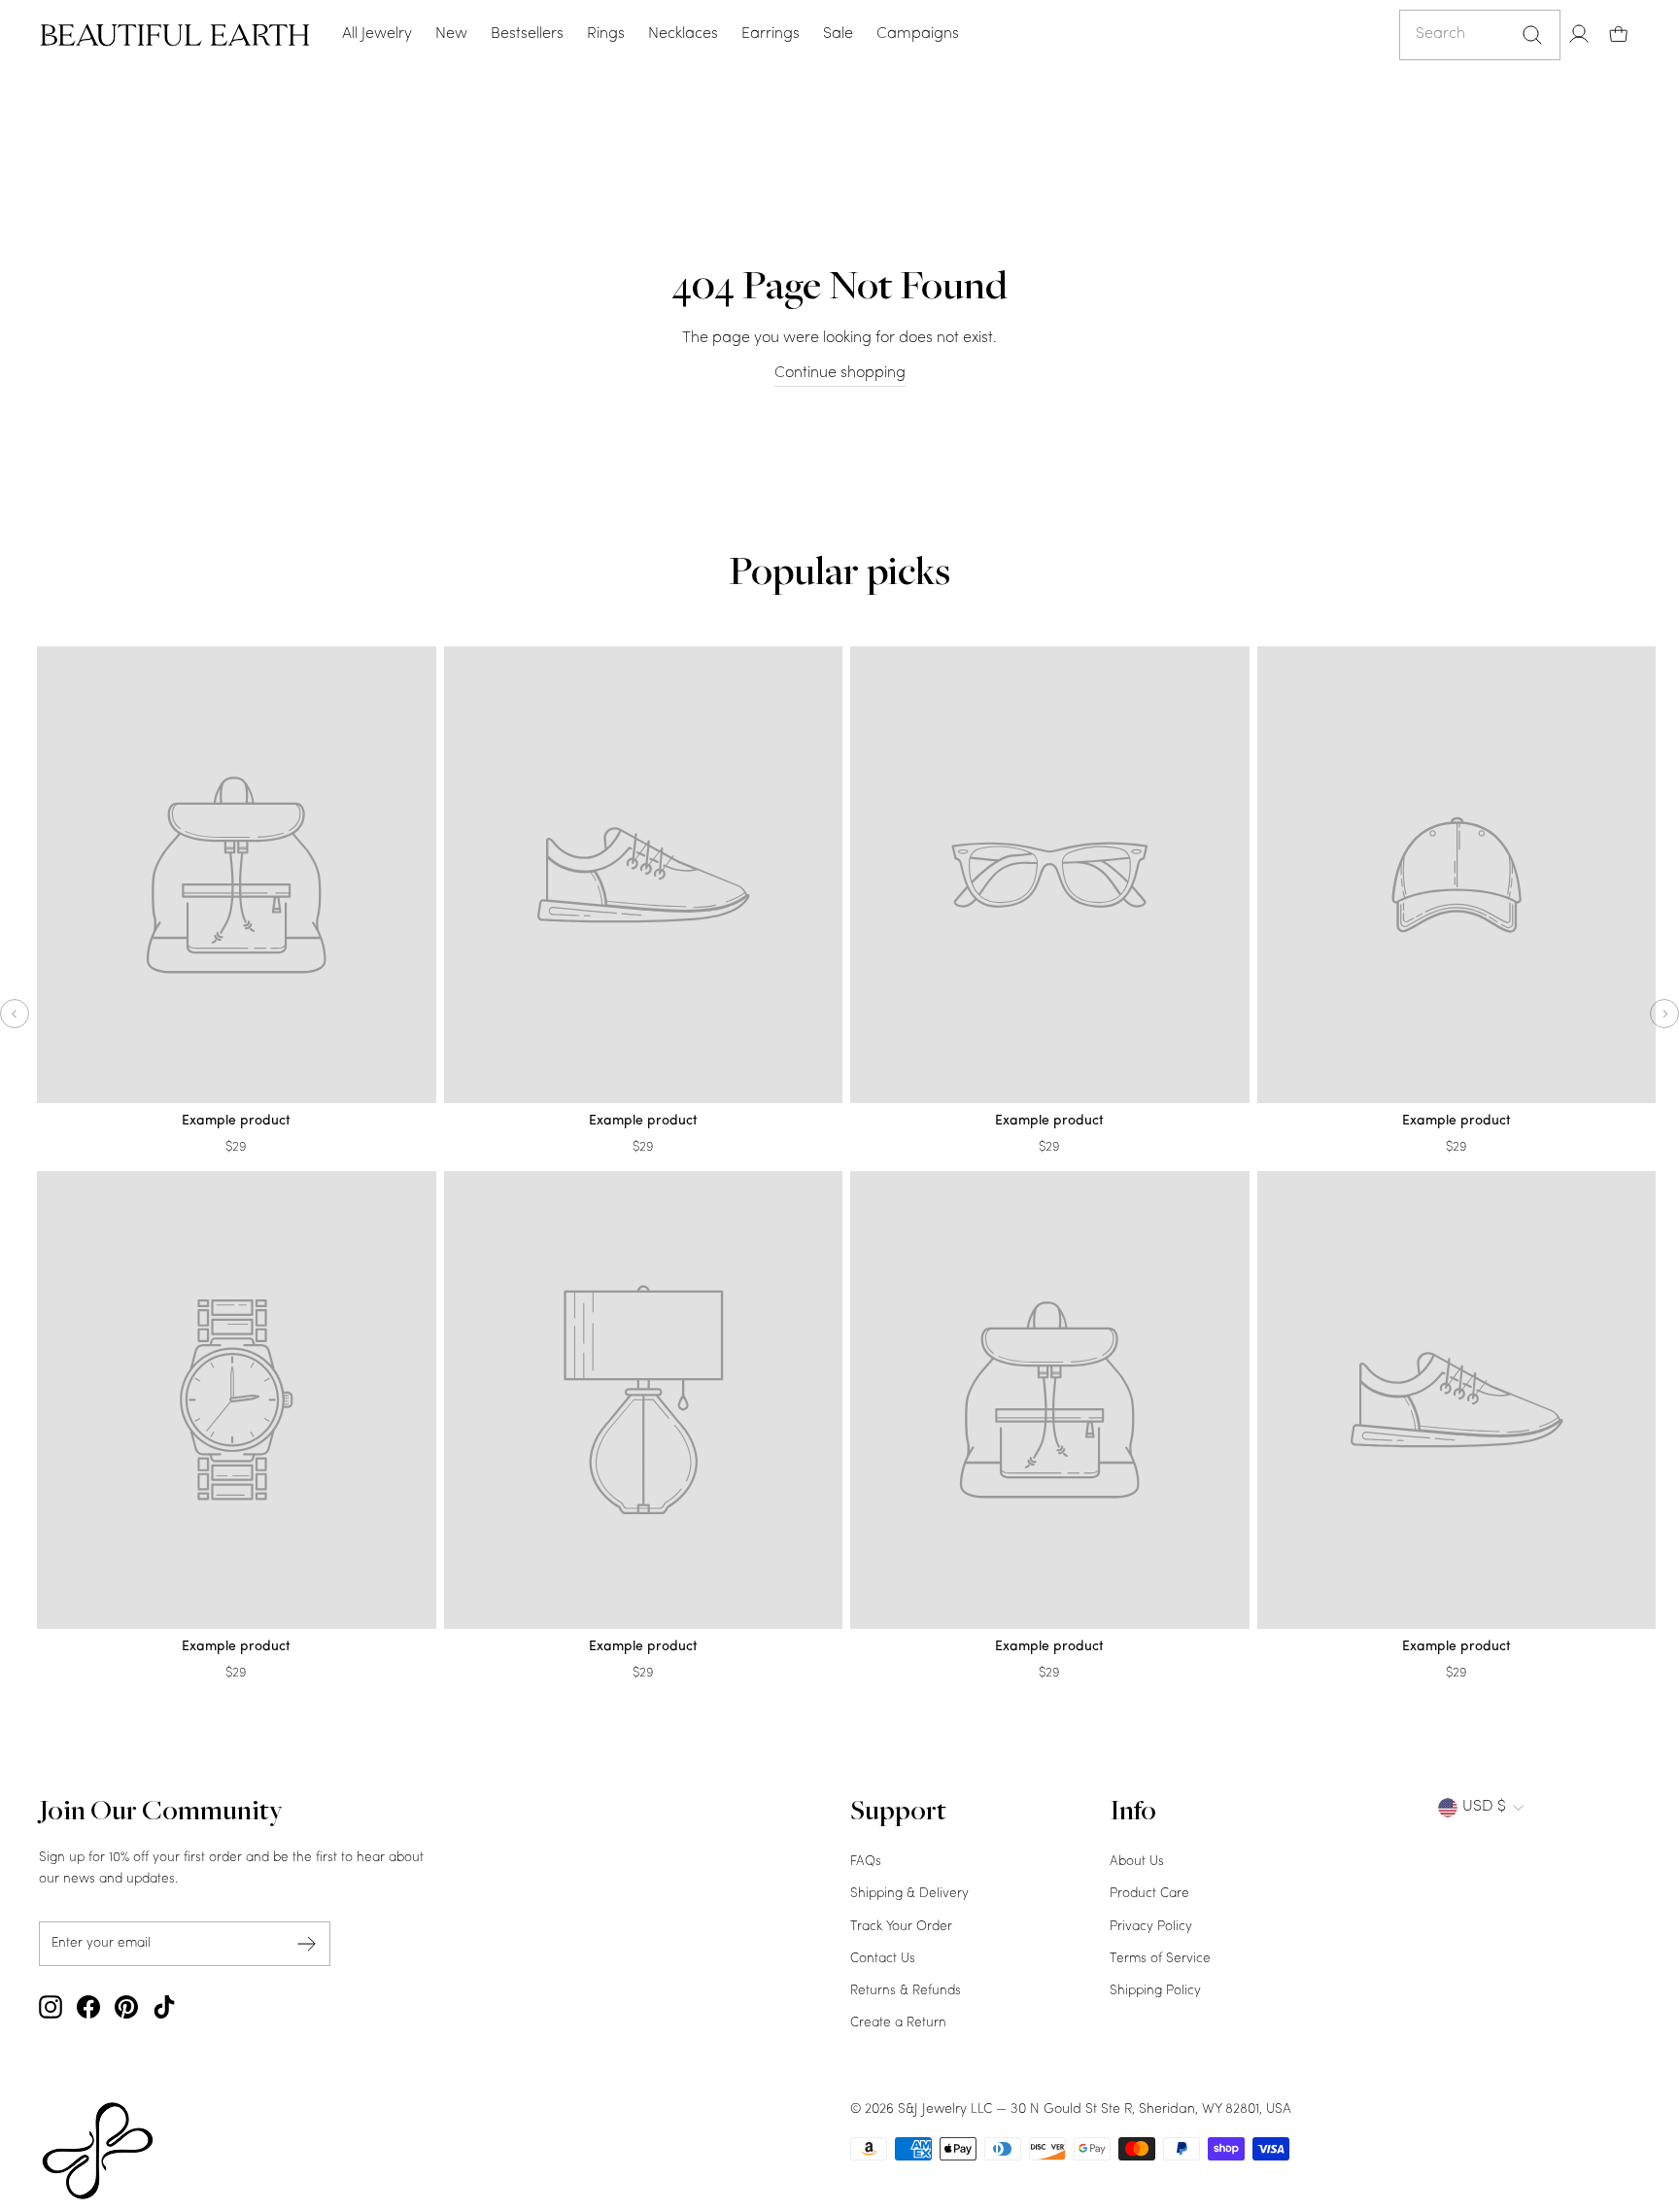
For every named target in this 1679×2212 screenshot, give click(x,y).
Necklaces (683, 34)
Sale (838, 34)
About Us (1137, 1862)
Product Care (1149, 1894)
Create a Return (898, 2023)
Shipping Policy (1155, 1991)
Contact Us (883, 1959)
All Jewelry (377, 34)
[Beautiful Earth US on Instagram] (51, 2007)
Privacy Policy (1151, 1927)
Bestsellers (527, 34)
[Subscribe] (307, 1943)
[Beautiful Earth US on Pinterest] (126, 2007)
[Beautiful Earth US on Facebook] (88, 2007)
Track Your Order (901, 1927)
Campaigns (918, 34)
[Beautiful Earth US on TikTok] (164, 2007)
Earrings (771, 34)
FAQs (866, 1862)
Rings (606, 34)
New (451, 34)
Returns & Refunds (906, 1991)
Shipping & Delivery (909, 1894)
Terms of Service (1160, 1959)
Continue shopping (840, 373)
